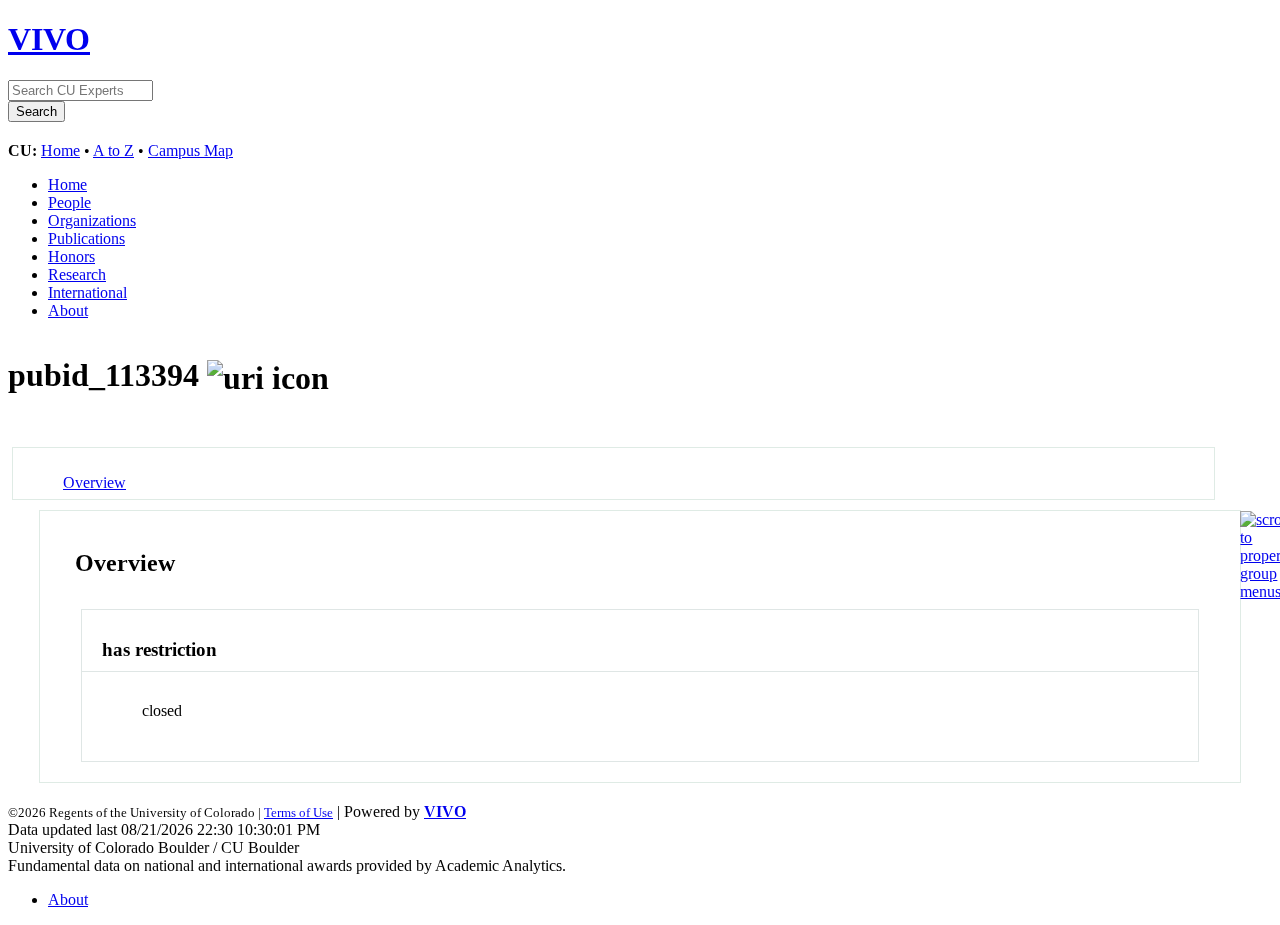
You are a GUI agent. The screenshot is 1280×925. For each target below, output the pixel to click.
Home (60, 150)
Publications (86, 238)
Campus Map (190, 150)
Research (77, 274)
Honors (71, 256)
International (87, 292)
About (68, 310)
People (69, 202)
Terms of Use (298, 812)
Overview (94, 482)
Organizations (92, 220)
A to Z (113, 150)
